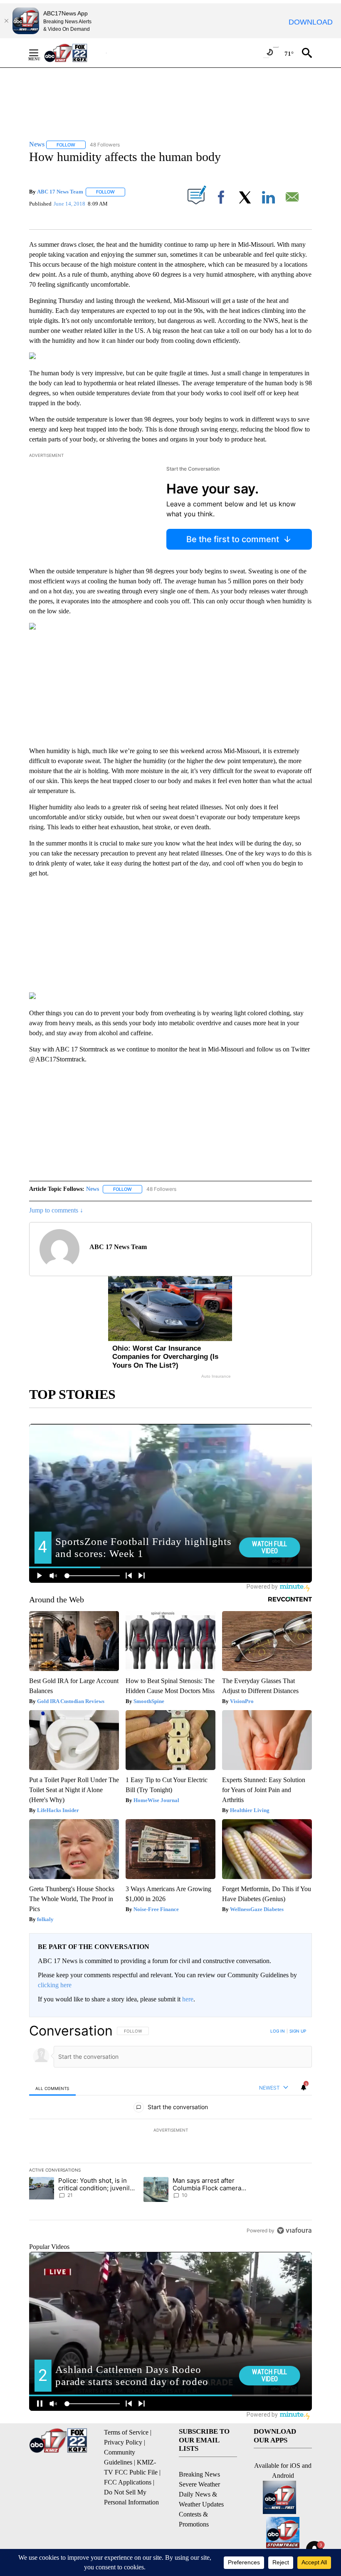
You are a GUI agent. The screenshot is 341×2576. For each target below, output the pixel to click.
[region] (170, 2130)
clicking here (55, 1985)
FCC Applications (128, 2482)
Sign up (298, 2031)
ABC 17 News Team (60, 192)
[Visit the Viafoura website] (294, 2230)
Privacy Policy (123, 2442)
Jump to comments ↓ (56, 1210)
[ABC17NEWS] (75, 53)
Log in (278, 2031)
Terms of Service (126, 2432)
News (93, 1189)
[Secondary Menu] (40, 53)
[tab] (52, 2088)
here (188, 1999)
